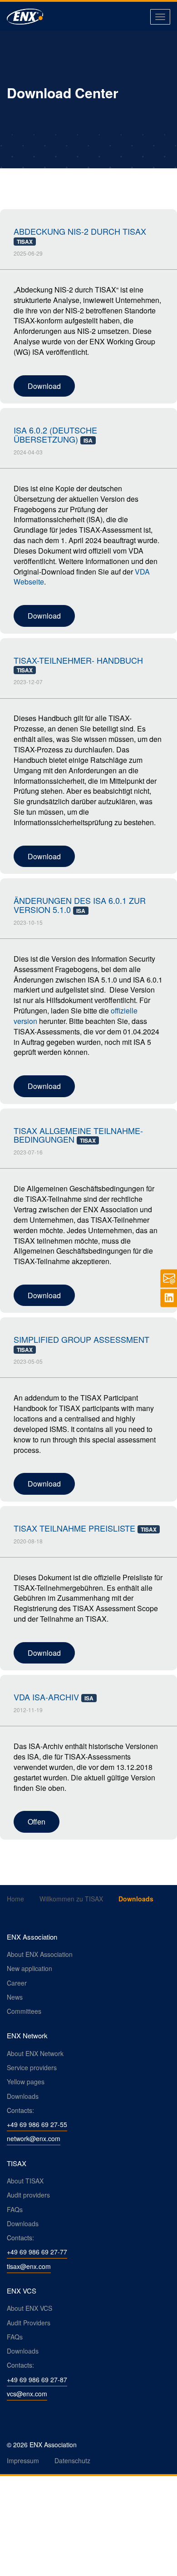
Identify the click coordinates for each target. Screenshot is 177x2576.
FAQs (15, 2209)
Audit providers (28, 2195)
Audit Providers (29, 2323)
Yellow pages (26, 2082)
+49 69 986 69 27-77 (37, 2252)
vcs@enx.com (27, 2394)
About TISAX (25, 2181)
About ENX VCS (29, 2308)
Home (15, 1899)
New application (29, 1968)
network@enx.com (34, 2138)
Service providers (32, 2067)
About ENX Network (35, 2053)
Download (44, 386)
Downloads (23, 2096)
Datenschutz (72, 2460)
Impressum (23, 2460)
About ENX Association (40, 1954)
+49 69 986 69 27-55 (37, 2124)
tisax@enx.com (29, 2266)
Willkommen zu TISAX (71, 1899)
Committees (24, 2011)
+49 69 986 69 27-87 (37, 2379)
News (15, 1997)
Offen (37, 1822)
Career (17, 1983)
